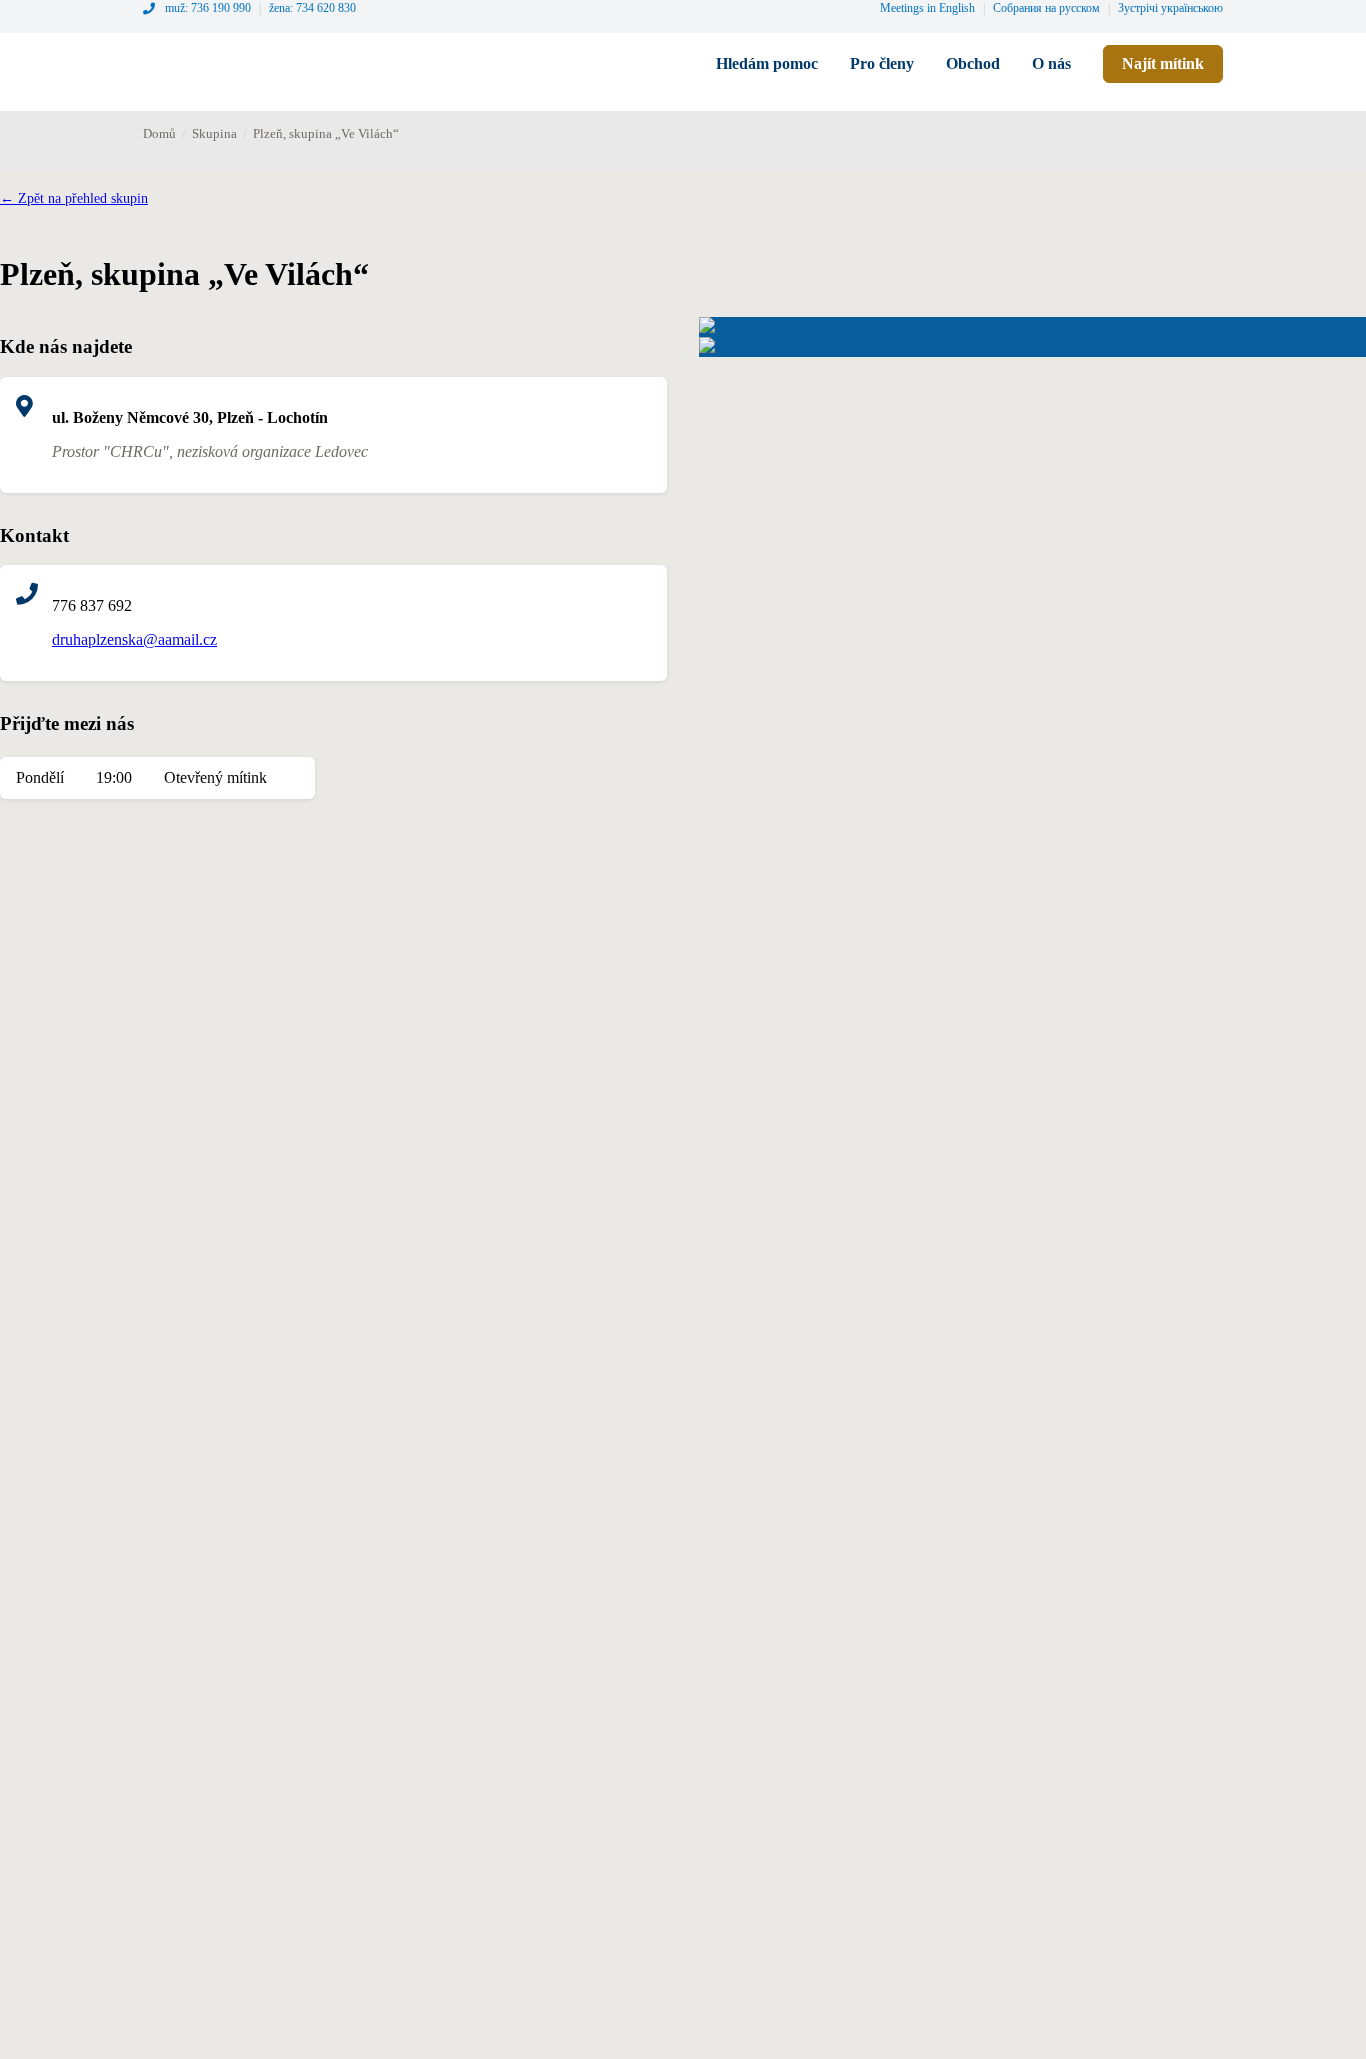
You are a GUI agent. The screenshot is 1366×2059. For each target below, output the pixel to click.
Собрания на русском (1046, 8)
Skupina (214, 133)
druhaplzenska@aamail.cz (134, 639)
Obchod (973, 63)
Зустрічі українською (1170, 8)
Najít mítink (1163, 63)
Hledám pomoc (767, 63)
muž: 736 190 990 (208, 8)
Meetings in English (927, 8)
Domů (159, 133)
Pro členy (882, 63)
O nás (1051, 63)
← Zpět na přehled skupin (74, 198)
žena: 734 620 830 (312, 8)
